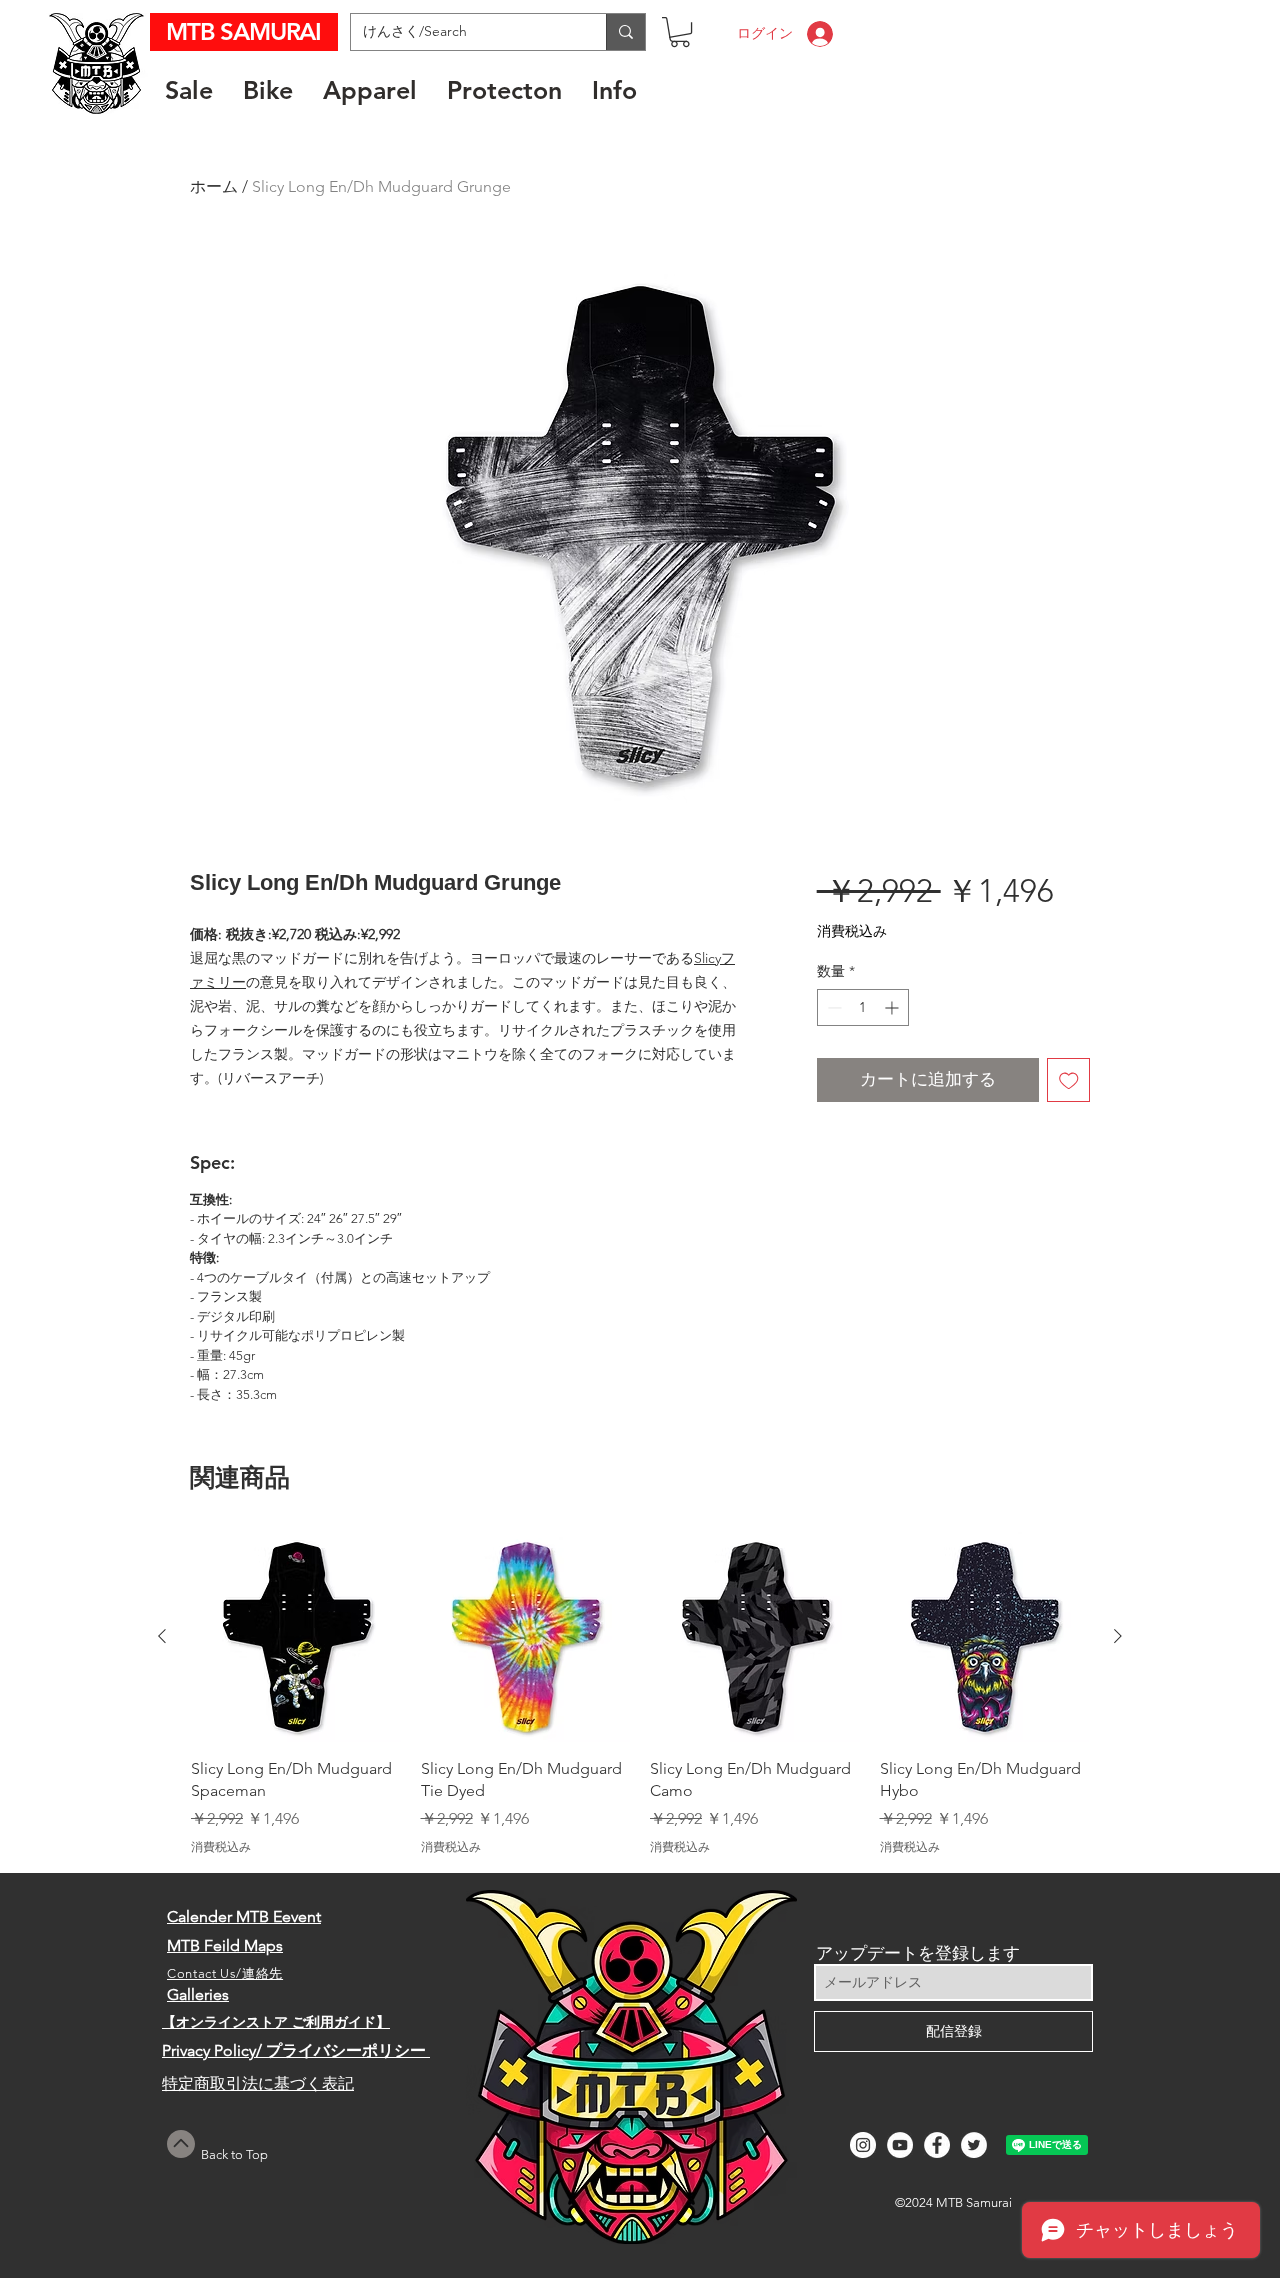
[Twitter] (974, 2145)
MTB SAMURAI (246, 31)
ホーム (214, 186)
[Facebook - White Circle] (937, 2145)
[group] (640, 1693)
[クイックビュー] (296, 1637)
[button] (680, 32)
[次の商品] (1118, 1636)
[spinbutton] (863, 1007)
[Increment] (893, 1007)
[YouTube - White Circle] (900, 2145)
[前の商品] (162, 1636)
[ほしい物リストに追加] (1069, 1080)
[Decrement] (832, 1007)
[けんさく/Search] (625, 32)
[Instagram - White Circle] (863, 2145)
